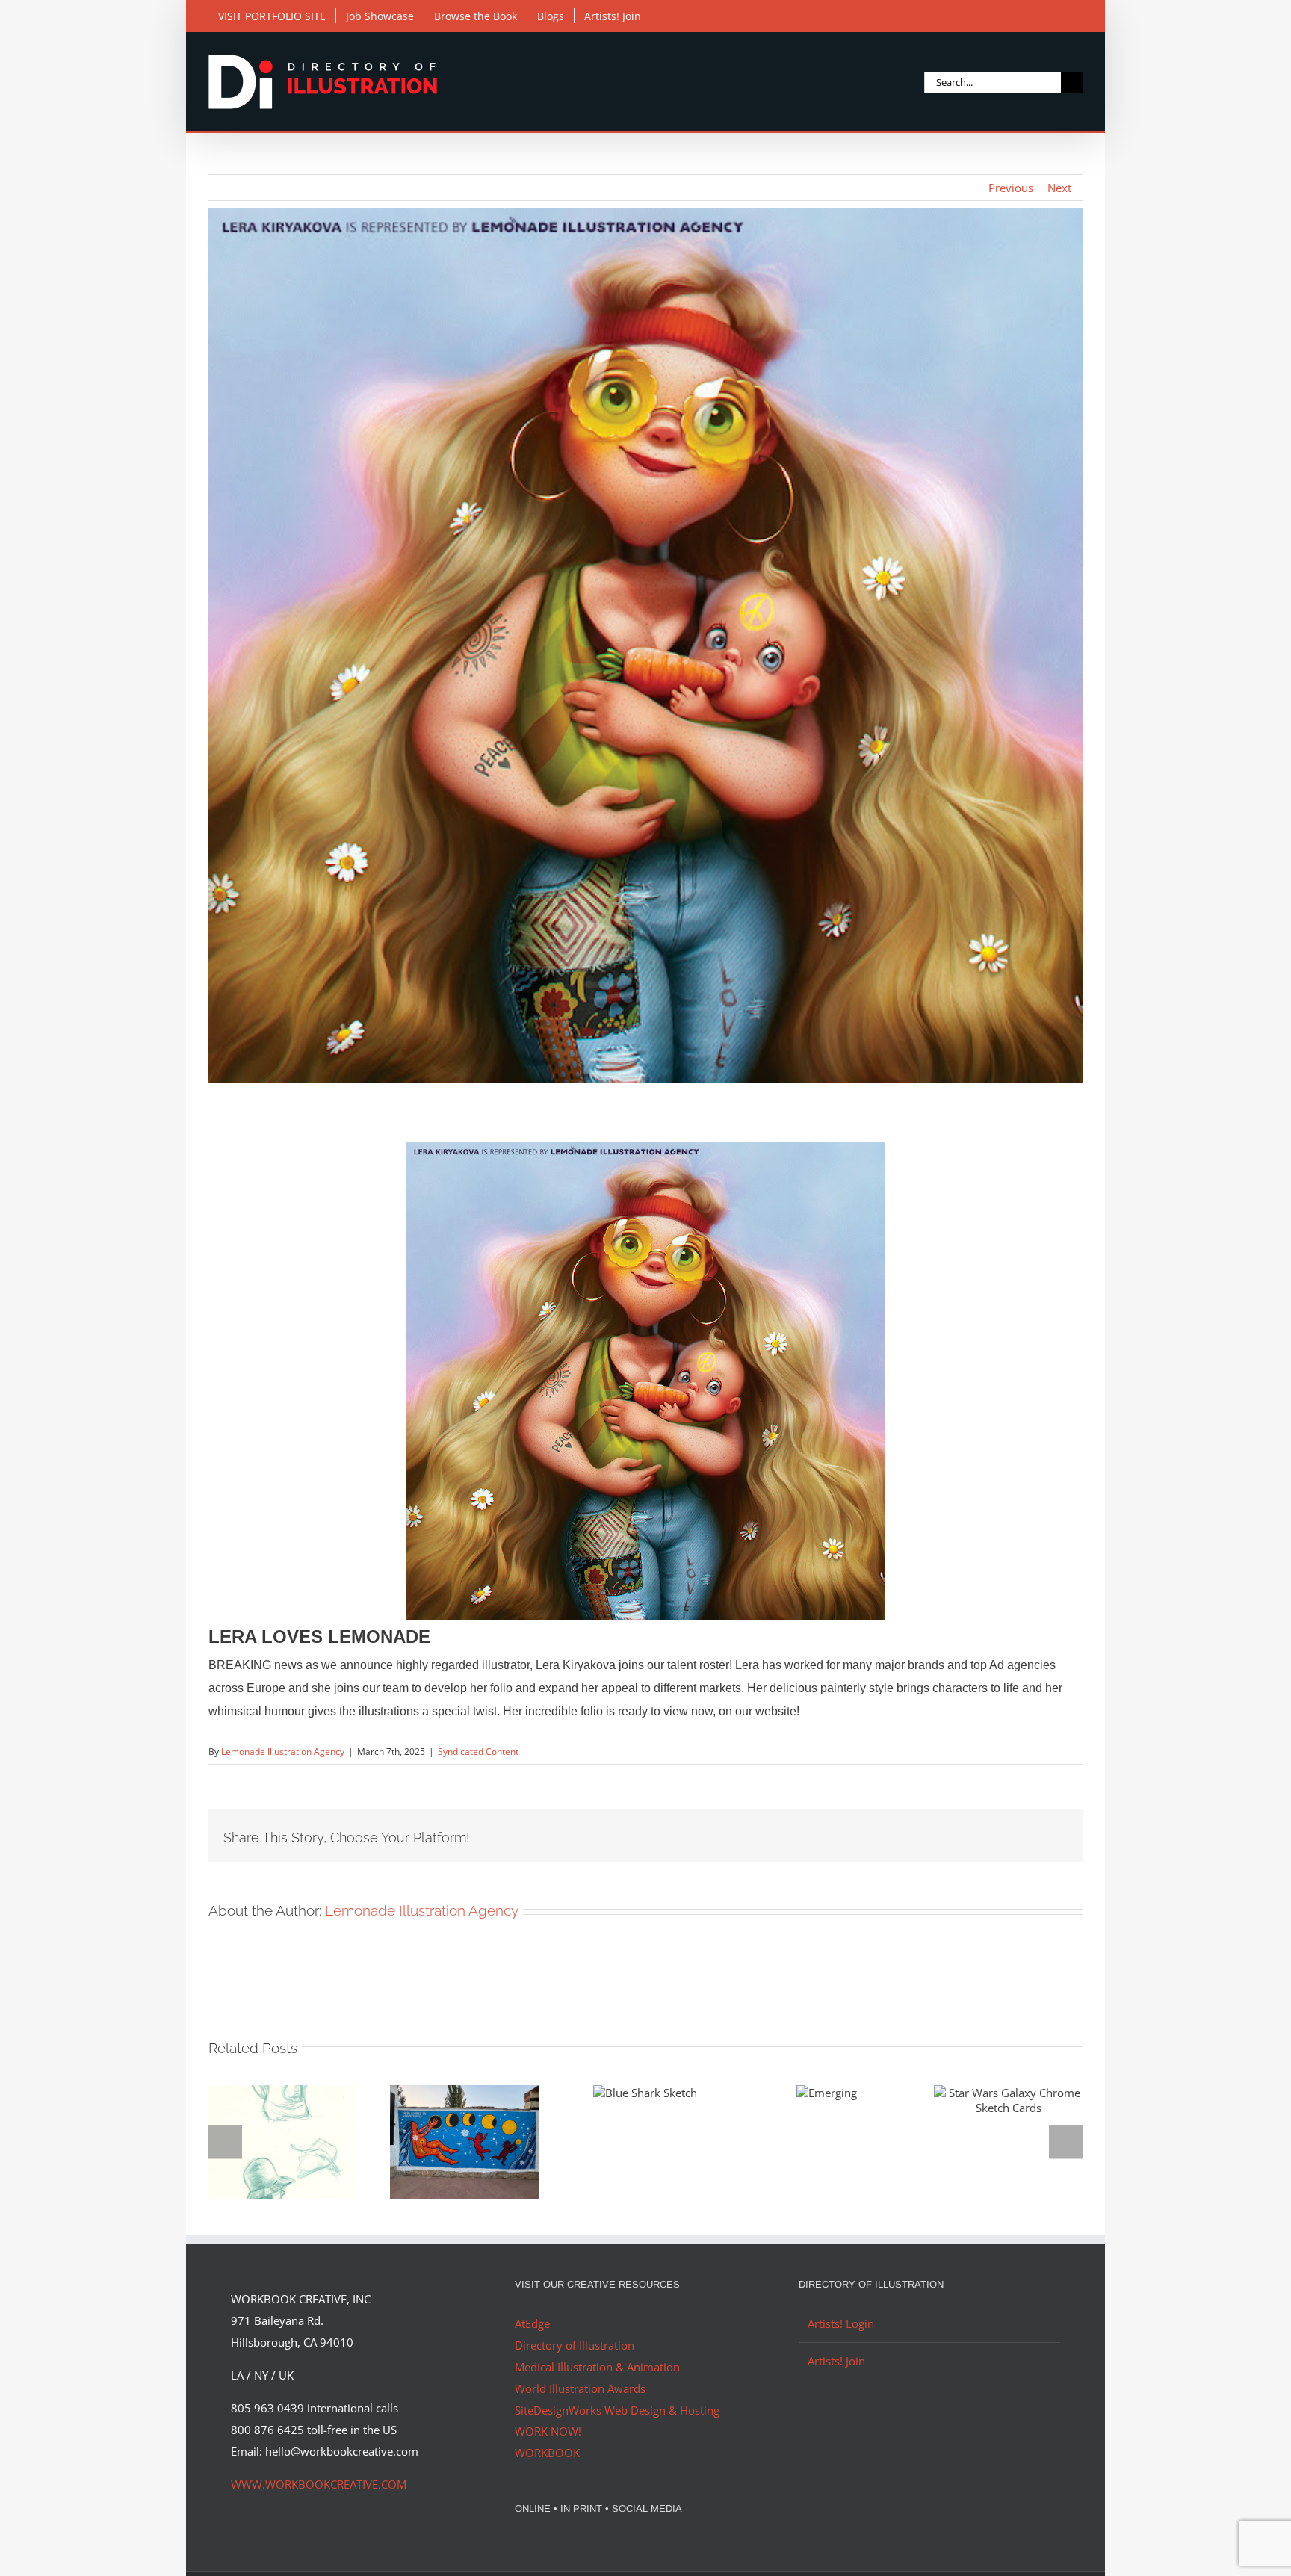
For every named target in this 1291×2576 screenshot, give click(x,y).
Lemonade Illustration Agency (283, 1752)
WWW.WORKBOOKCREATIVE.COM (319, 2484)
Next (1059, 188)
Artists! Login (841, 2323)
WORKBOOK (547, 2453)
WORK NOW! (548, 2431)
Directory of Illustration (575, 2345)
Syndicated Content (478, 1752)
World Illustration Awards (580, 2388)
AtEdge (532, 2323)
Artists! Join (836, 2361)
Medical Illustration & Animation (597, 2367)
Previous (1011, 188)
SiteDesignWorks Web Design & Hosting (617, 2410)
